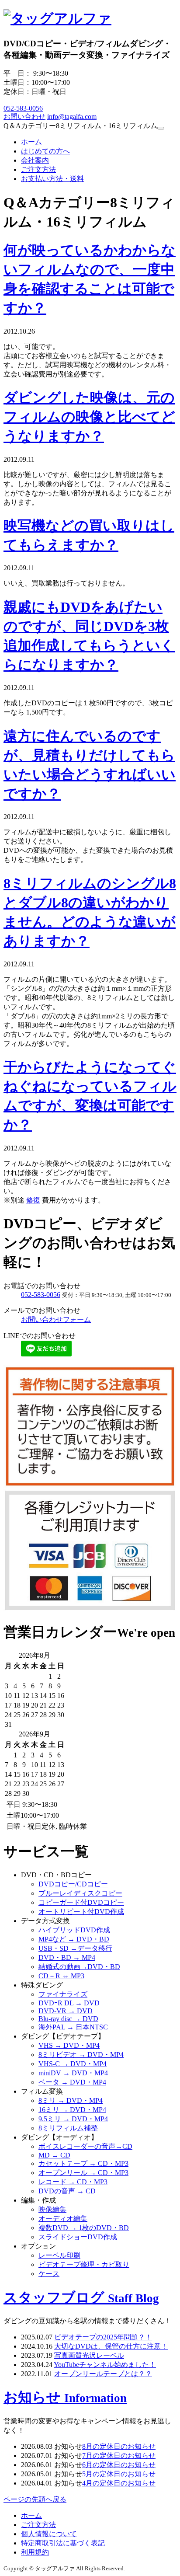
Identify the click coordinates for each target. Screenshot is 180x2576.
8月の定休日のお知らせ (119, 2446)
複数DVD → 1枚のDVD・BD (84, 2228)
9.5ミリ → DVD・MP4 (73, 2119)
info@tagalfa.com (72, 117)
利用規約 (35, 2552)
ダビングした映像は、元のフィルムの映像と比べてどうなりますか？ (89, 417)
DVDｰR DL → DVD (69, 2003)
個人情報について (49, 2534)
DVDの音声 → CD (67, 2191)
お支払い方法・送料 (52, 179)
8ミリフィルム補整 (68, 2128)
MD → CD (54, 2155)
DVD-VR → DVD (66, 2011)
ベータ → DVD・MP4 (72, 2082)
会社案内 (35, 160)
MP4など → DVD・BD (74, 1939)
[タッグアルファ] (57, 18)
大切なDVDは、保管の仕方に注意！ (111, 2346)
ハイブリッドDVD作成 (74, 1930)
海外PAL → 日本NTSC (73, 2027)
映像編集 (52, 2209)
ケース (49, 2274)
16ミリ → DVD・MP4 (72, 2110)
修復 (33, 1200)
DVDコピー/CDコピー (73, 1884)
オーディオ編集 (63, 2219)
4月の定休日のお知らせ (119, 2483)
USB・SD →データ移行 (75, 1948)
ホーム (31, 142)
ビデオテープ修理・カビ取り (84, 2264)
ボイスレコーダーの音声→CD (85, 2146)
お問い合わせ (24, 117)
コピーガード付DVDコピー (81, 1902)
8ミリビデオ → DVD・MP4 (81, 2055)
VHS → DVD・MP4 (69, 2045)
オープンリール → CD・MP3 (83, 2173)
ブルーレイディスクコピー (80, 1893)
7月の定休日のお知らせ (119, 2456)
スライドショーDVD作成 (78, 2237)
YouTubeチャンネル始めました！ (105, 2365)
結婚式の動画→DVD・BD (79, 1967)
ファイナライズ (63, 1994)
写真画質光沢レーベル (89, 2355)
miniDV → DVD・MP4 (73, 2073)
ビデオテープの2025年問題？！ (103, 2337)
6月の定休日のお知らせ (119, 2465)
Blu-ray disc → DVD (68, 2019)
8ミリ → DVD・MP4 (71, 2100)
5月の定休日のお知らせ (119, 2474)
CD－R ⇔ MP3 (61, 1976)
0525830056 (23, 108)
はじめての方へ (45, 151)
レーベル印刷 (59, 2255)
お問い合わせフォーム (56, 1319)
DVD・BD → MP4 (67, 1957)
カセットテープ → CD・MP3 (83, 2163)
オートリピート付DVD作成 (81, 1912)
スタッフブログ (81, 2297)
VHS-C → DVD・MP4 (73, 2064)
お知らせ (65, 2397)
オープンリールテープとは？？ (103, 2374)
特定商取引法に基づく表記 (63, 2543)
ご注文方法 (38, 169)
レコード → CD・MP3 (73, 2182)
